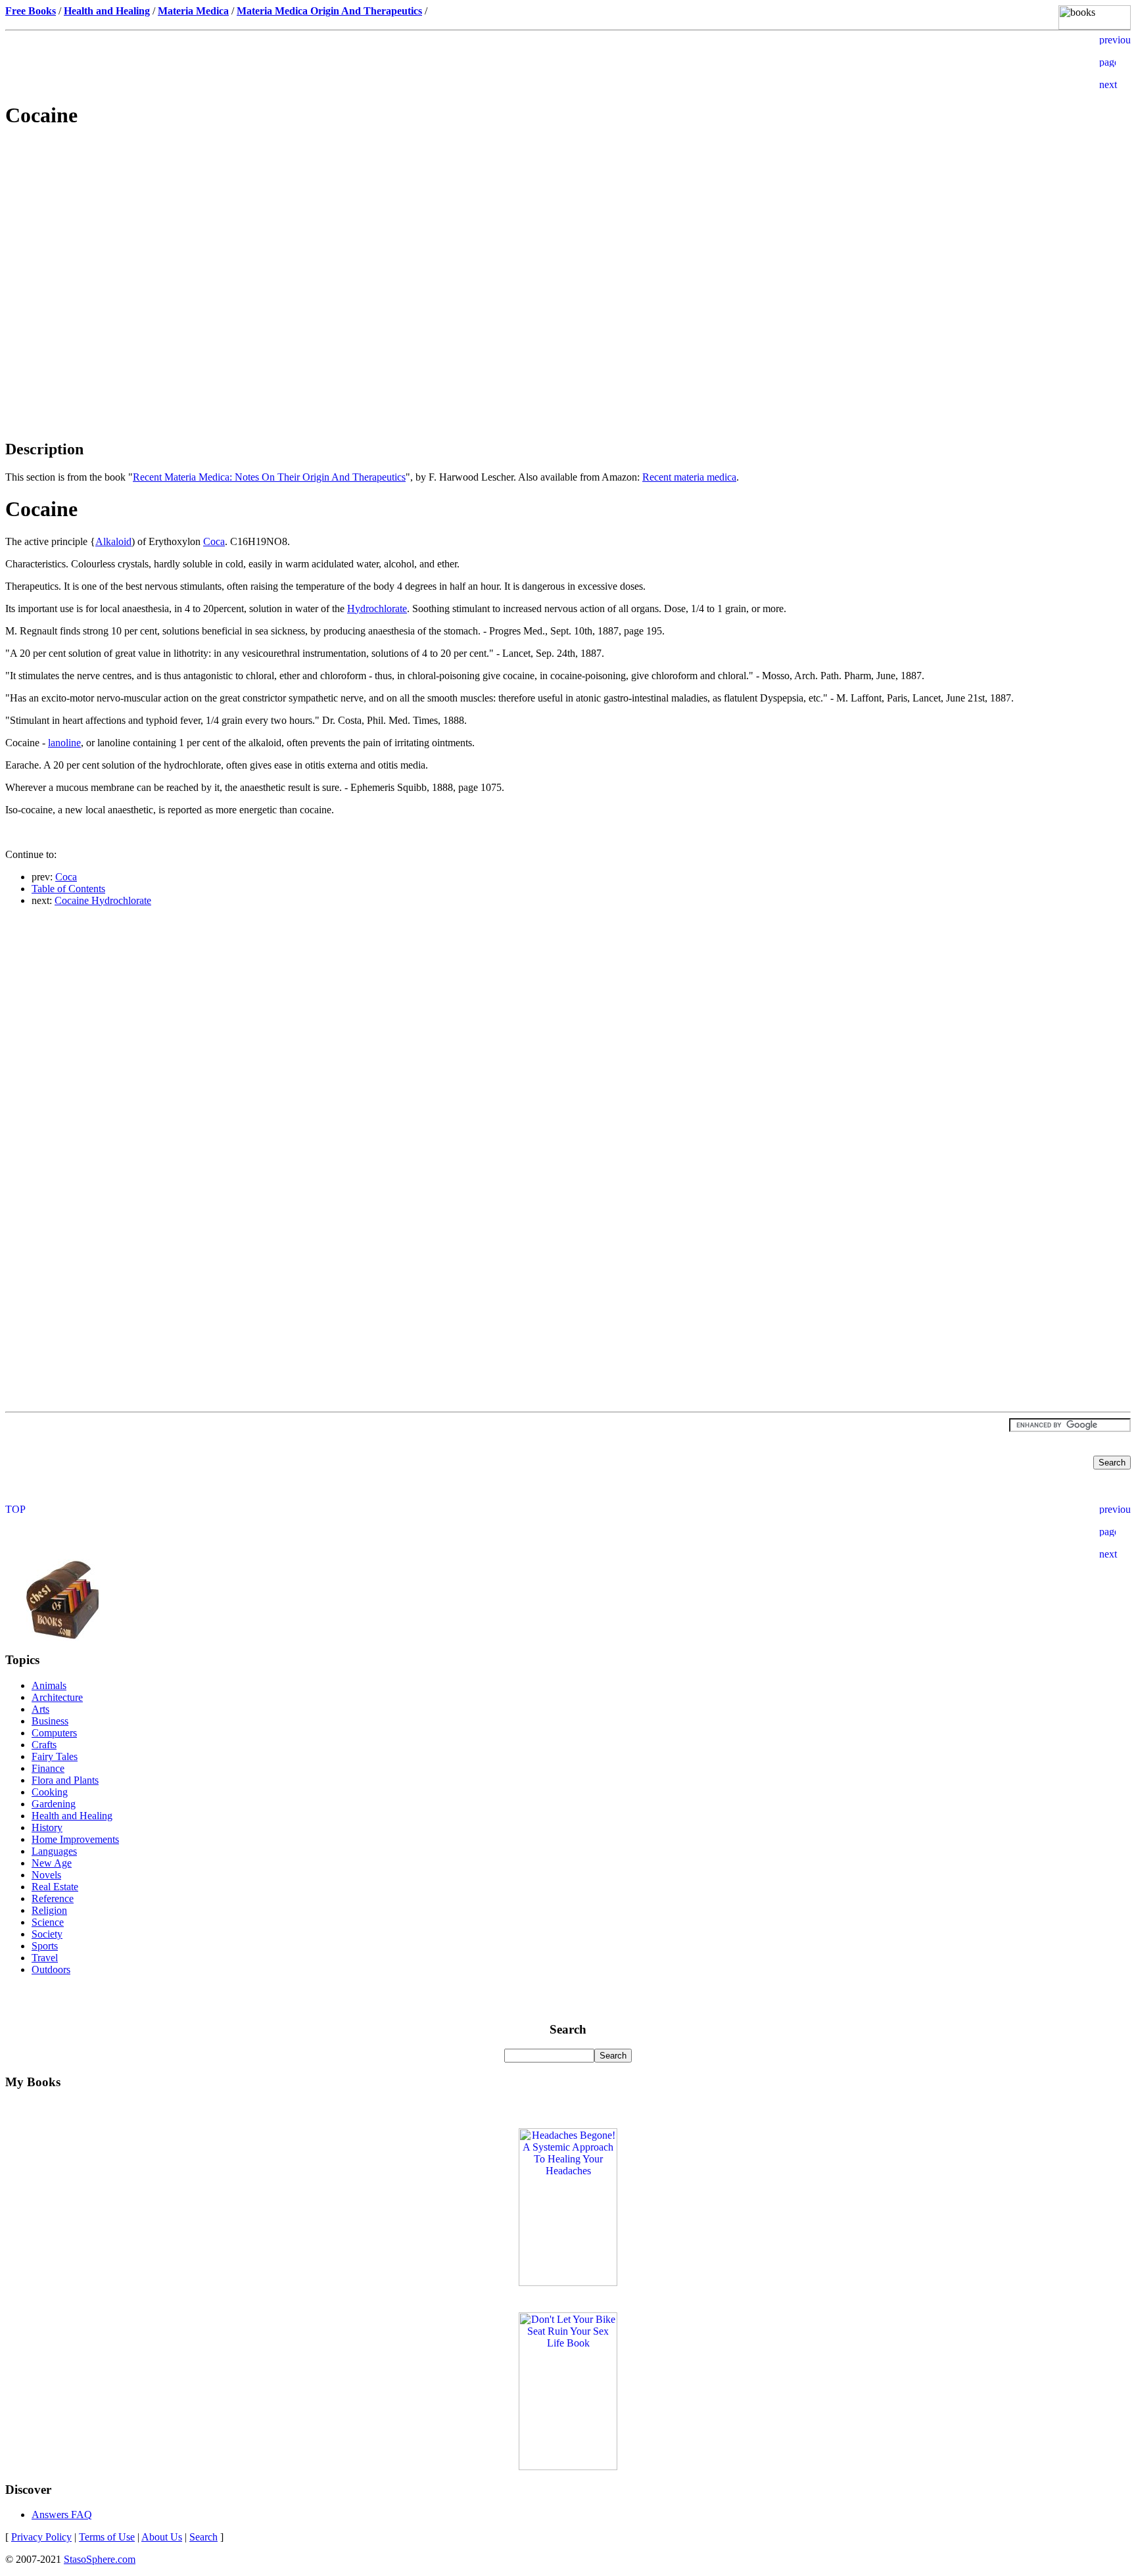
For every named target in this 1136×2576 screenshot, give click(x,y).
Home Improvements (75, 1839)
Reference (53, 1898)
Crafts (44, 1745)
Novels (46, 1875)
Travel (45, 1958)
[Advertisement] (568, 234)
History (47, 1827)
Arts (40, 1709)
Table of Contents (68, 889)
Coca (214, 541)
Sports (45, 1946)
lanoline (64, 743)
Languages (54, 1851)
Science (48, 1922)
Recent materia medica (689, 477)
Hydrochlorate (377, 608)
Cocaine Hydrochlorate (103, 900)
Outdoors (51, 1969)
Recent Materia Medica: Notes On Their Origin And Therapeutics (269, 477)
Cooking (50, 1792)
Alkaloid (113, 541)
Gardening (54, 1804)
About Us (162, 2537)
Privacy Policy (41, 2537)
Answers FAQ (62, 2515)
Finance (48, 1768)
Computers (54, 1733)
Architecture (57, 1697)
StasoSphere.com (100, 2559)
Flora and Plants (65, 1780)
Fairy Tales (55, 1756)
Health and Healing (72, 1816)
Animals (49, 1685)
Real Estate (55, 1887)
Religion (49, 1910)
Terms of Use (107, 2537)
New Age (52, 1863)
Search (203, 2537)
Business (50, 1721)
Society (47, 1934)
